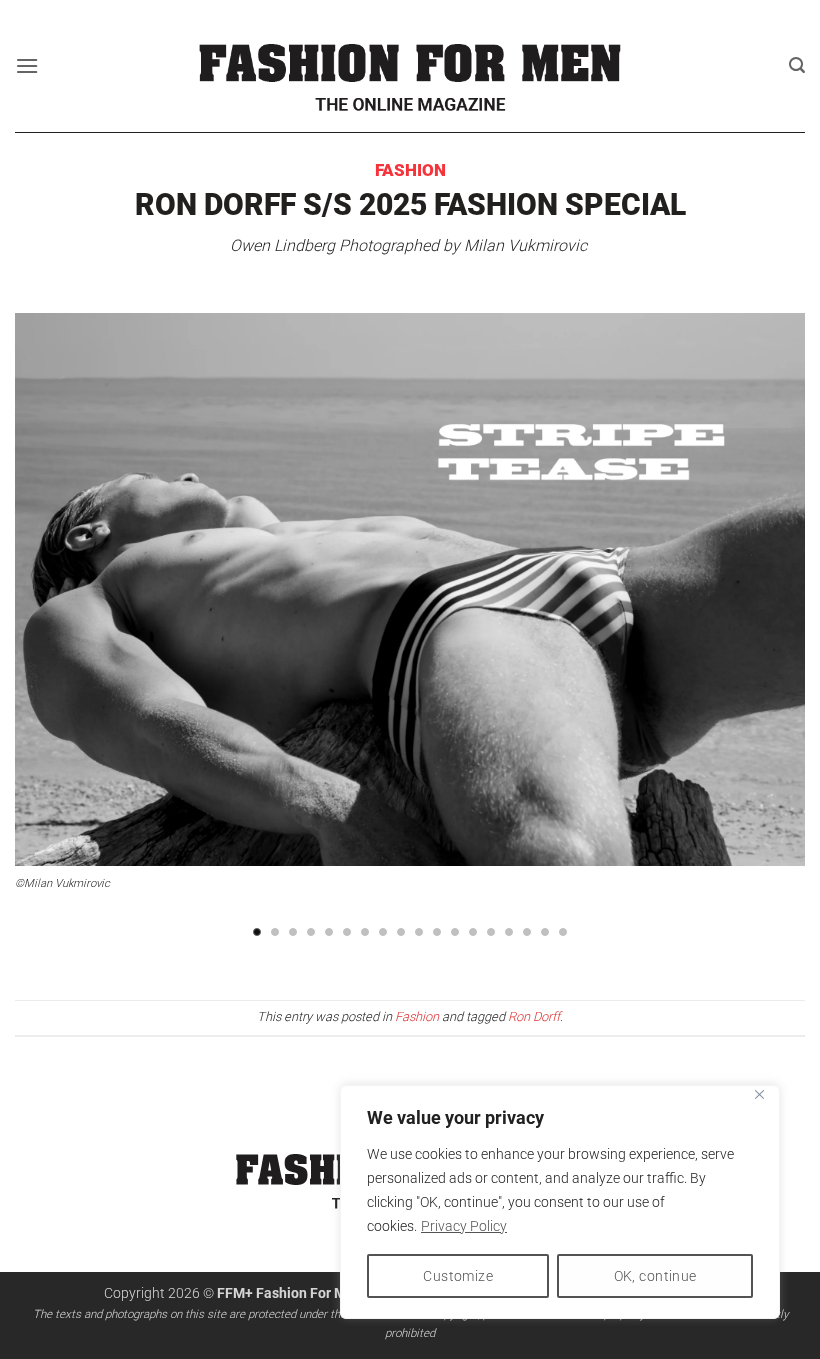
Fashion (410, 170)
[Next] (764, 610)
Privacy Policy (464, 1226)
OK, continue (655, 1276)
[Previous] (56, 610)
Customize (458, 1276)
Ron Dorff (534, 1016)
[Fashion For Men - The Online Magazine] (410, 65)
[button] (27, 65)
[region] (560, 1202)
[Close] (759, 1094)
